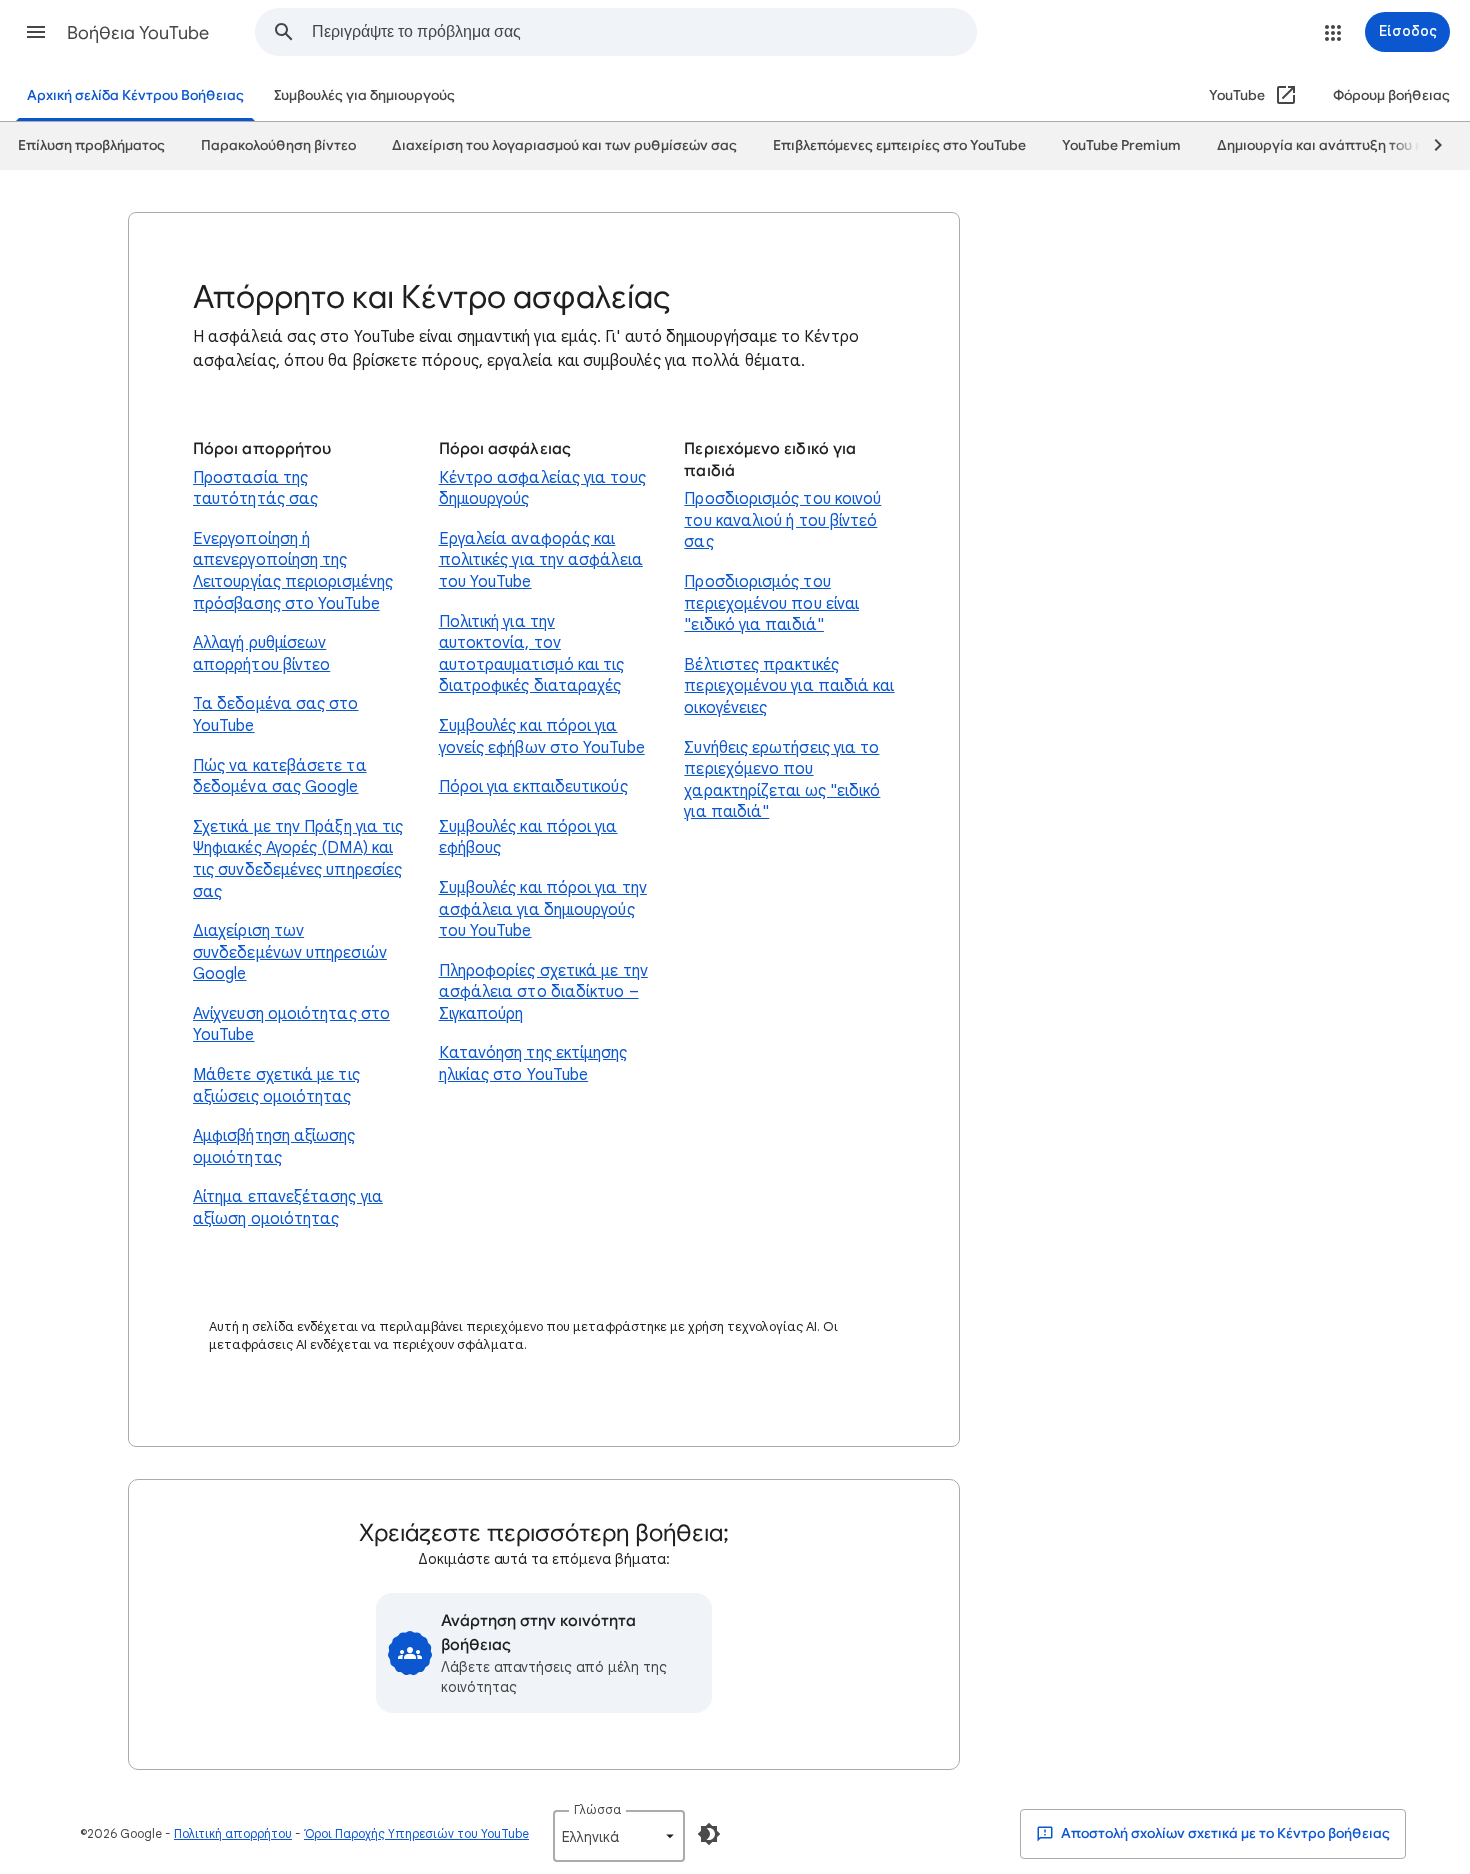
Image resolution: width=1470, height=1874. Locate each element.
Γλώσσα (597, 1809)
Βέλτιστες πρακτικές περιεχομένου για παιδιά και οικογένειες (789, 686)
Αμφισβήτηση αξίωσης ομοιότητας (274, 1147)
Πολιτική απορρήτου (233, 1833)
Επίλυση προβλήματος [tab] (91, 145)
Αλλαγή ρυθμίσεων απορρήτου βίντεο (261, 654)
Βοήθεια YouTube (138, 33)
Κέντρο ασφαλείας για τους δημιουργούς (542, 489)
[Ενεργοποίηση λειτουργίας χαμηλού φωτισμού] (709, 1834)
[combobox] (644, 32)
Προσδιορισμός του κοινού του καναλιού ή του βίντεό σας (782, 520)
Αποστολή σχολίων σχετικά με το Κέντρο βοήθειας (1224, 1833)
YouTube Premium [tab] (1121, 145)
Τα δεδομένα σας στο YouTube (276, 715)
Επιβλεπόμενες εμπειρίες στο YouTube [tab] (899, 145)
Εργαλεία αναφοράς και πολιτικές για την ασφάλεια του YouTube (541, 560)
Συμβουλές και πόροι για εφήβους (528, 838)
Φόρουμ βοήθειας (1391, 95)
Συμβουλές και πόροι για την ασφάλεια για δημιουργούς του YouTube (543, 909)
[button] (36, 32)
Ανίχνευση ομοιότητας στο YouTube (291, 1025)
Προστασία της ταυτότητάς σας (255, 489)
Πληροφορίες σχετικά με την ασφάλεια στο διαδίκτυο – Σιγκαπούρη (543, 992)
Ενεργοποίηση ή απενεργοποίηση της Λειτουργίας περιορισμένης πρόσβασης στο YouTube (293, 571)
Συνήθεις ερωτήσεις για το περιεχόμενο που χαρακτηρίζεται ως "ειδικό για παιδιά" (782, 780)
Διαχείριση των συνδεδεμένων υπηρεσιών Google (290, 952)
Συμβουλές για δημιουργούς (364, 95)
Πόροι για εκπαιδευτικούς (533, 787)
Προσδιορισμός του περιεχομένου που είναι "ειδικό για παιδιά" (771, 603)
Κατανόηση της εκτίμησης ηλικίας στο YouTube (533, 1064)
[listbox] (619, 1836)
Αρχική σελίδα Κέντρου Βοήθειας (135, 95)
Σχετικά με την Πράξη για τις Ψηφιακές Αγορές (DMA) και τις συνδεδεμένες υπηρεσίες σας (298, 859)
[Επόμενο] (1429, 146)
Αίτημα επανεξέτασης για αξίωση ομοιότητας (288, 1208)
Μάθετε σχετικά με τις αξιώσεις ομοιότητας (276, 1086)
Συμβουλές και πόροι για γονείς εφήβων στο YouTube (542, 737)
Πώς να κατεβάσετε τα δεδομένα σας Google (280, 777)
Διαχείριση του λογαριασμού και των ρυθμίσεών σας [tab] (564, 145)
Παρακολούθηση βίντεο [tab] (278, 145)
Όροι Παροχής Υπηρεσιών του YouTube (416, 1833)
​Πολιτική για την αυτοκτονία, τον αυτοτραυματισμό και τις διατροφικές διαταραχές (532, 654)
